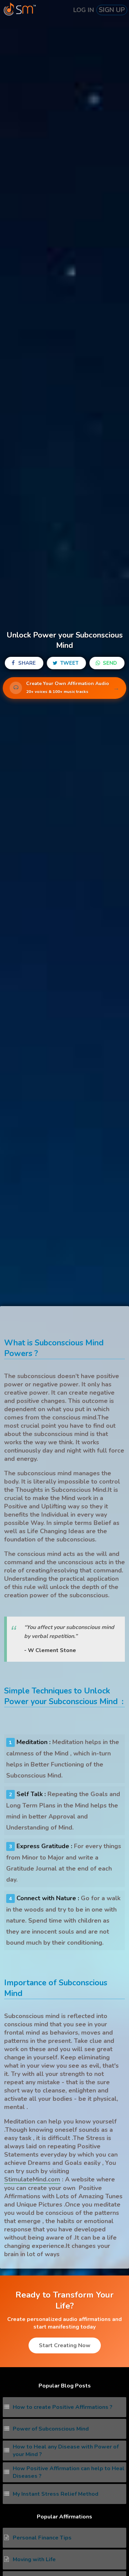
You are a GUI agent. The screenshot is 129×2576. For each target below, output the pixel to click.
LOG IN (84, 10)
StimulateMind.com (32, 2179)
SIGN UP (112, 10)
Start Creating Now (65, 2345)
